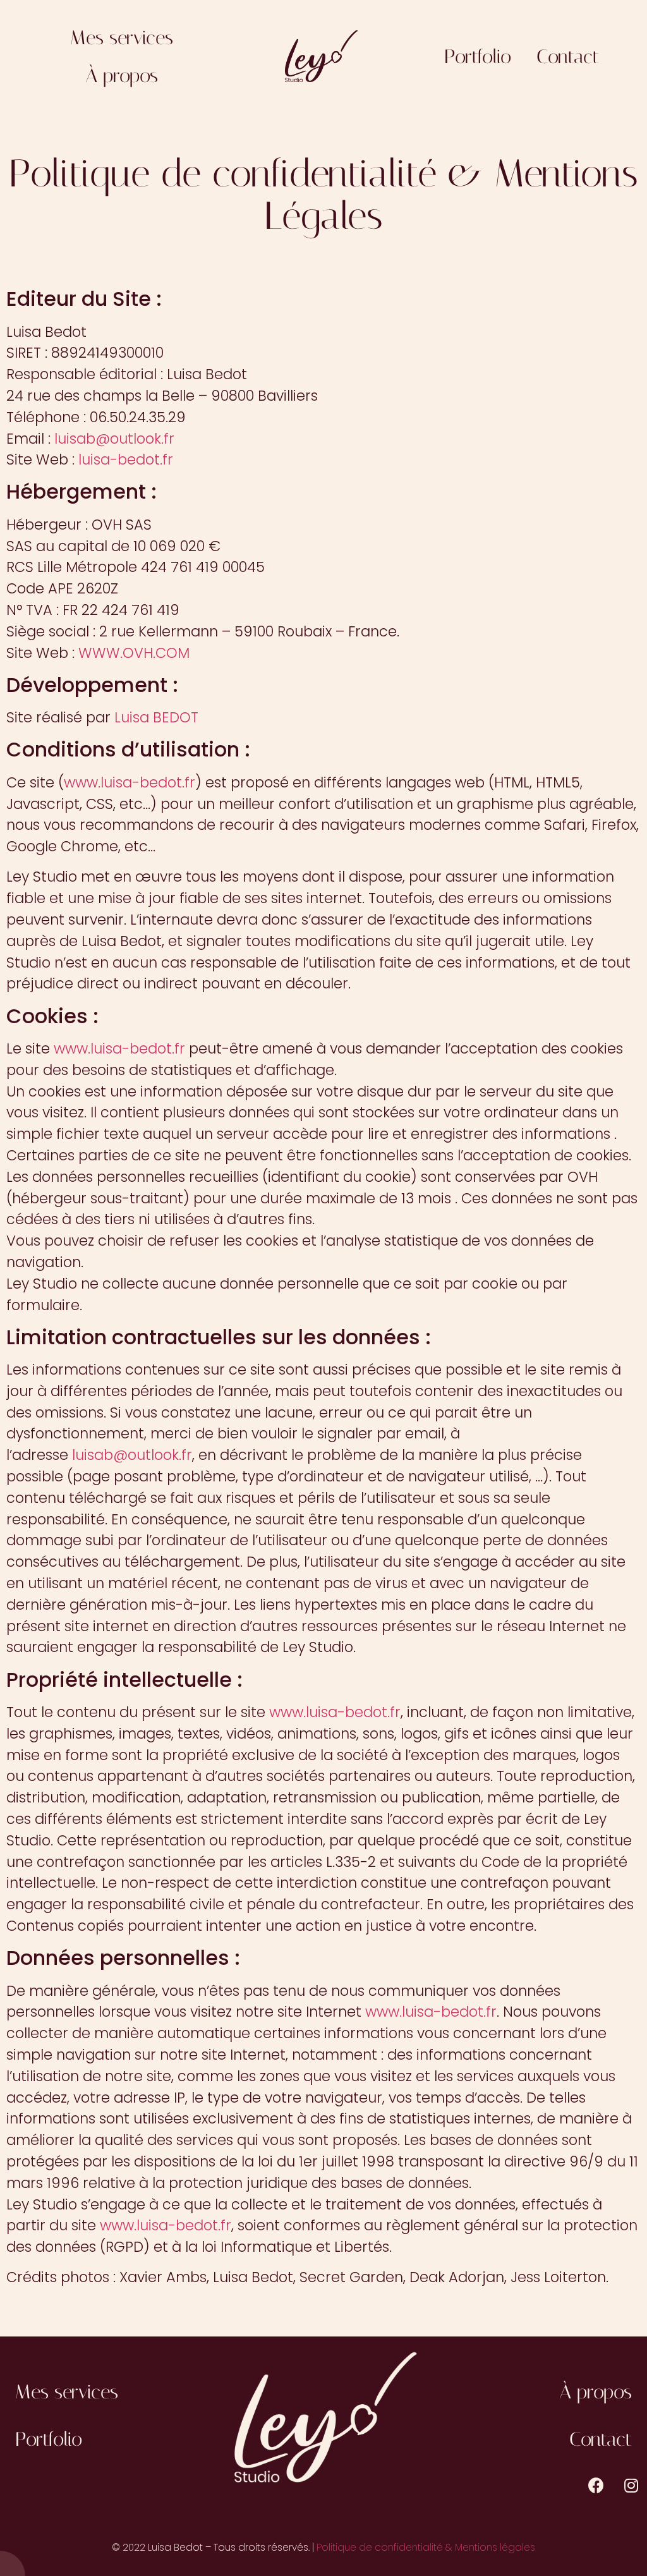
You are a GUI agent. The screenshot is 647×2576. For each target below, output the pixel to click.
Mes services (122, 38)
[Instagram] (631, 2486)
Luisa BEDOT (156, 717)
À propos (122, 76)
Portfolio (478, 57)
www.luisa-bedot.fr (130, 782)
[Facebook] (596, 2486)
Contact (568, 57)
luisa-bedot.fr (126, 459)
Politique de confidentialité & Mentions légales (426, 2547)
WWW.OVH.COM (134, 653)
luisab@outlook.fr (114, 439)
